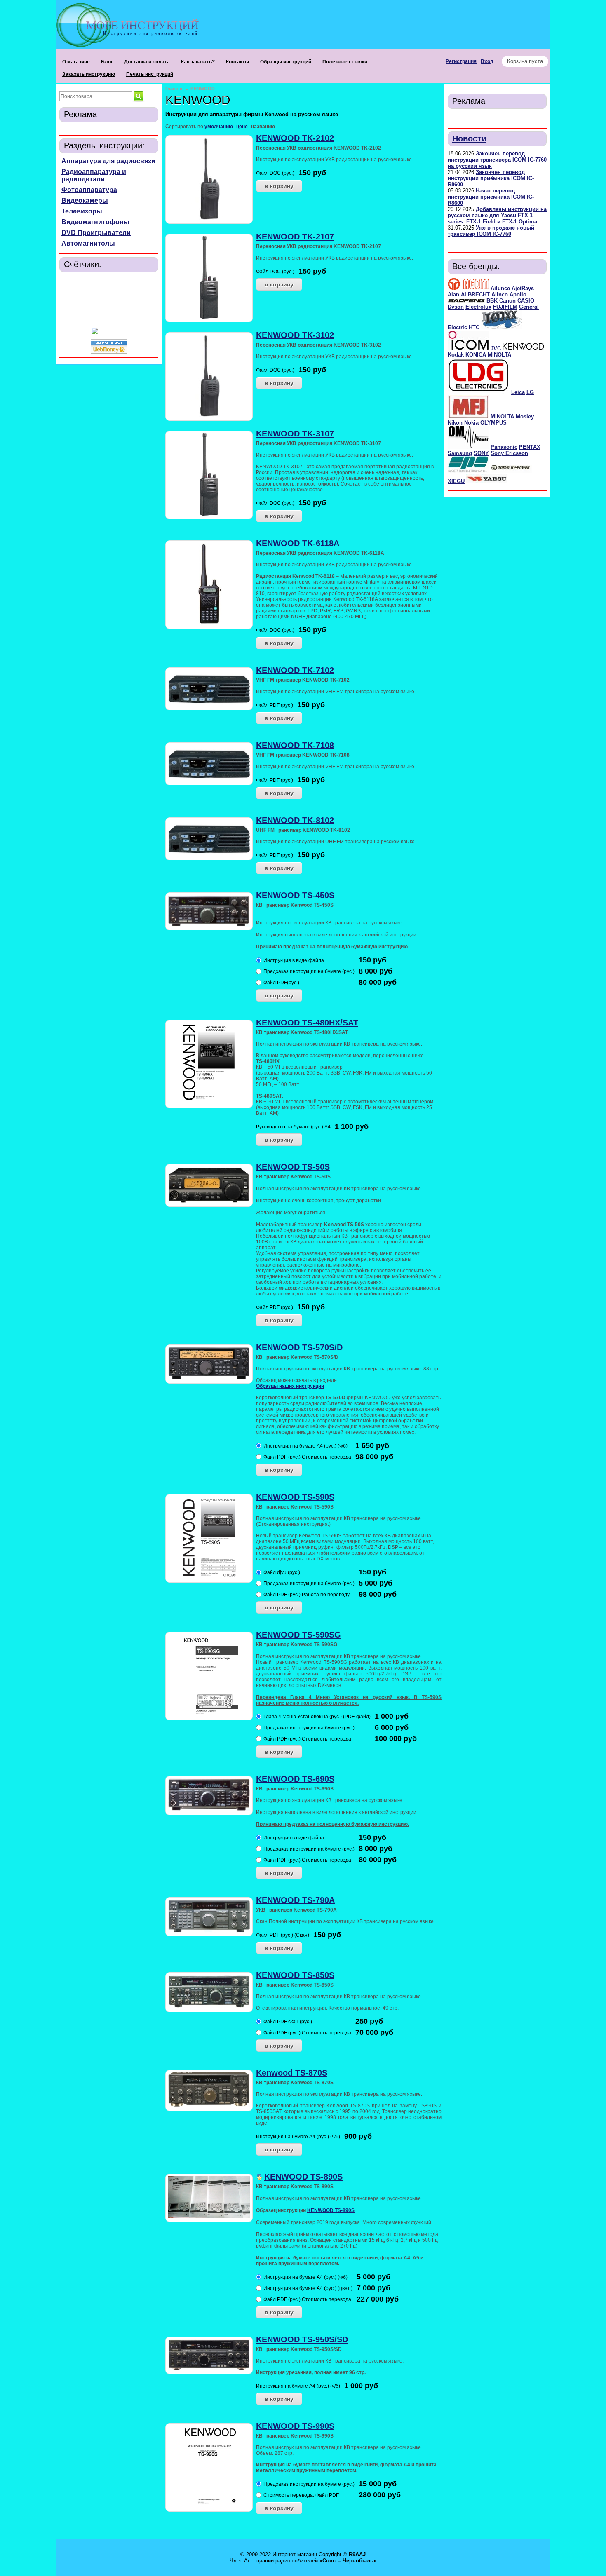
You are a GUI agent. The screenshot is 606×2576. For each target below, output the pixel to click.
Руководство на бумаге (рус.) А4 (293, 1127)
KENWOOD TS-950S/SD (302, 2339)
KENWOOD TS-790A (295, 1900)
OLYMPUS (493, 423)
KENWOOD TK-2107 (295, 237)
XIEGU (456, 481)
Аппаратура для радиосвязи (108, 161)
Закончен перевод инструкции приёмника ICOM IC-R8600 (491, 178)
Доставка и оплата (147, 62)
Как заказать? (198, 62)
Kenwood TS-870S (292, 2073)
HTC (474, 327)
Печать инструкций (150, 74)
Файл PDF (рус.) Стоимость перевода (307, 1457)
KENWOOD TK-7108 (295, 745)
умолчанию (219, 127)
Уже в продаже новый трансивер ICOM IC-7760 (491, 231)
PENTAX (530, 447)
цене (242, 127)
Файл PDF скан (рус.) (288, 2022)
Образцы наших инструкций (290, 1386)
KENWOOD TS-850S (295, 1975)
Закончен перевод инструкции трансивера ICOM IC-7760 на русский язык (497, 160)
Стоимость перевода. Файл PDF (301, 2495)
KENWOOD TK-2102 (295, 138)
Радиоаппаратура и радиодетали (94, 175)
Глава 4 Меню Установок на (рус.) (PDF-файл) (317, 1717)
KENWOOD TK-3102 (295, 335)
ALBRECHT (475, 294)
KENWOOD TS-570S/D (299, 1347)
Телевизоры (82, 211)
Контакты (237, 62)
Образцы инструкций (286, 62)
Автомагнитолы (88, 243)
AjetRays (523, 288)
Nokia (471, 423)
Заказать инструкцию (89, 74)
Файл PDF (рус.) (275, 705)
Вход (487, 61)
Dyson (456, 307)
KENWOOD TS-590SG (298, 1635)
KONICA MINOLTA (488, 355)
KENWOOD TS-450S (295, 895)
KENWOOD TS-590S (295, 1497)
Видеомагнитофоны (95, 222)
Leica (518, 392)
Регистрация (461, 61)
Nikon (455, 423)
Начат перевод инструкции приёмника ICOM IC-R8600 (491, 197)
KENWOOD (203, 89)
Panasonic (504, 447)
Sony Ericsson (509, 453)
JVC (496, 348)
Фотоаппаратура (89, 190)
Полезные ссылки (345, 62)
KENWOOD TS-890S (303, 2177)
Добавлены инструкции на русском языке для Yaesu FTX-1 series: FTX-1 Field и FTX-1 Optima (497, 215)
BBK (492, 301)
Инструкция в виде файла (294, 960)
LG (530, 392)
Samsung (460, 453)
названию (263, 127)
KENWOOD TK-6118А (298, 543)
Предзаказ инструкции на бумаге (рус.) (309, 971)
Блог (107, 62)
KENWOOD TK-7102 (295, 670)
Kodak (456, 355)
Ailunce (500, 288)
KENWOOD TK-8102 (295, 820)
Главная (174, 89)
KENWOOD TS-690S (295, 1779)
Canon (507, 301)
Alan (453, 294)
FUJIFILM (505, 307)
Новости (469, 138)
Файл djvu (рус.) (282, 1572)
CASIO (526, 301)
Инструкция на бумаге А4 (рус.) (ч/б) (305, 1446)
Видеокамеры (85, 201)
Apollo (518, 294)
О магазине (76, 62)
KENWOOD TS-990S (295, 2426)
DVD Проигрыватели (96, 233)
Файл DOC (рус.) (275, 173)
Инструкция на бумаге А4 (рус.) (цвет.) (308, 2288)
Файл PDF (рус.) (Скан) (283, 1935)
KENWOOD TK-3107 (295, 434)
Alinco (500, 294)
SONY (481, 453)
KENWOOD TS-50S (293, 1167)
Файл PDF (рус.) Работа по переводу (307, 1595)
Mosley (525, 416)
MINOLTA (502, 416)
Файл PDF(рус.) (281, 983)
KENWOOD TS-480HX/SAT (307, 1023)
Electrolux (478, 307)
